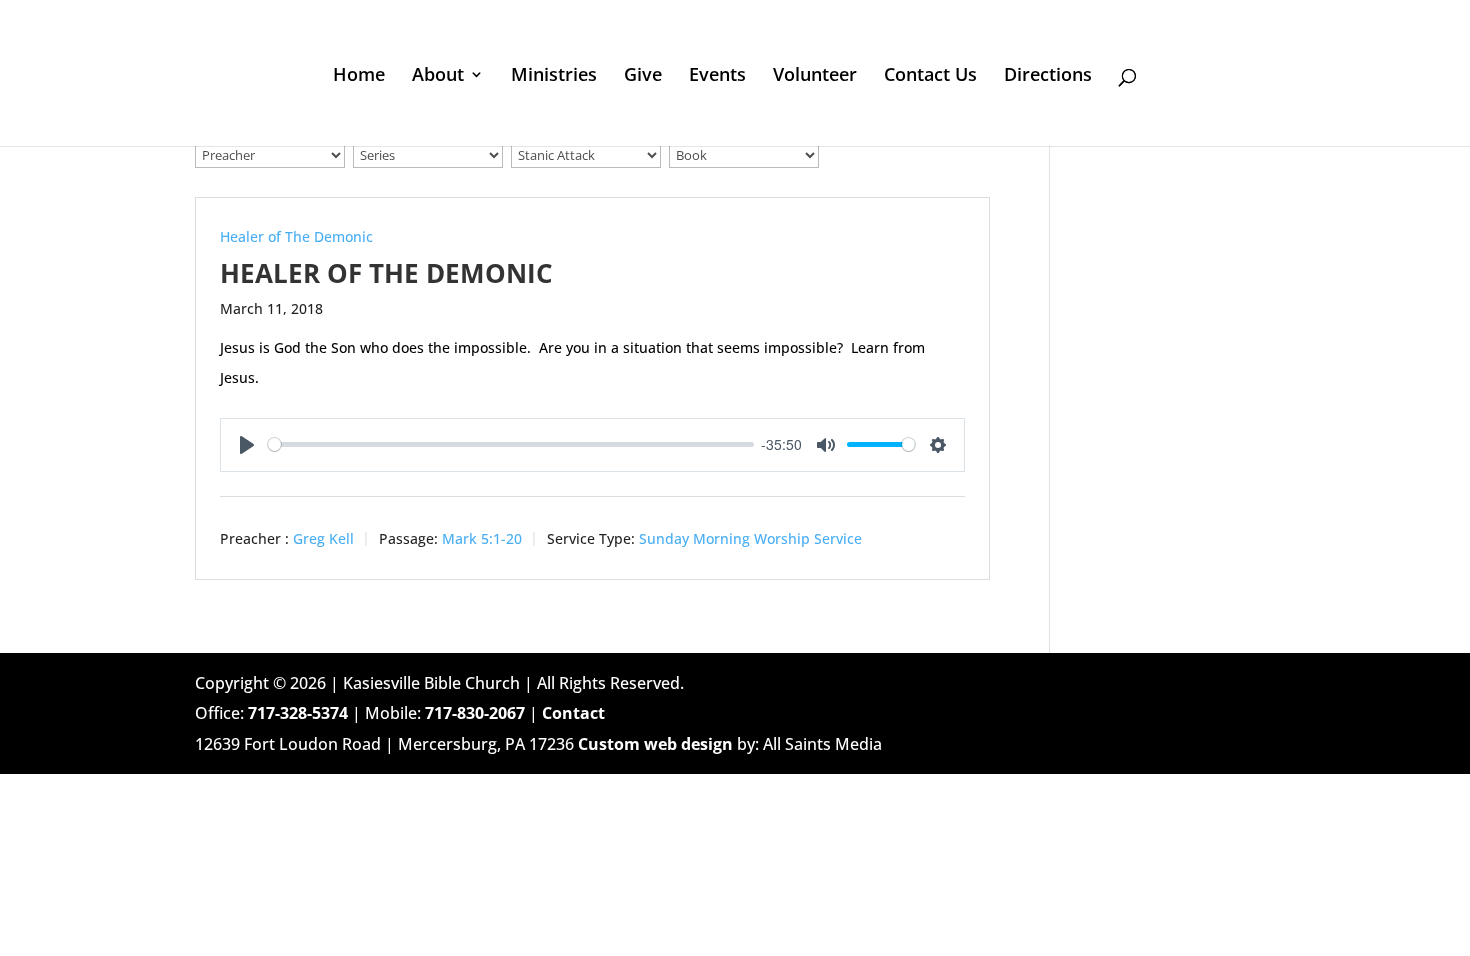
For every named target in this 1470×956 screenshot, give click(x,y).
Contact (573, 713)
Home (359, 76)
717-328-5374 (298, 713)
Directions (1048, 76)
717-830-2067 (475, 713)
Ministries (554, 76)
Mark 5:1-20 (482, 538)
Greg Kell (323, 538)
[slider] (511, 444)
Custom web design (655, 744)
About (438, 76)
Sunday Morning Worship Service (750, 538)
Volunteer (815, 76)
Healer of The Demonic (296, 236)
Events (717, 76)
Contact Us (930, 76)
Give (643, 76)
